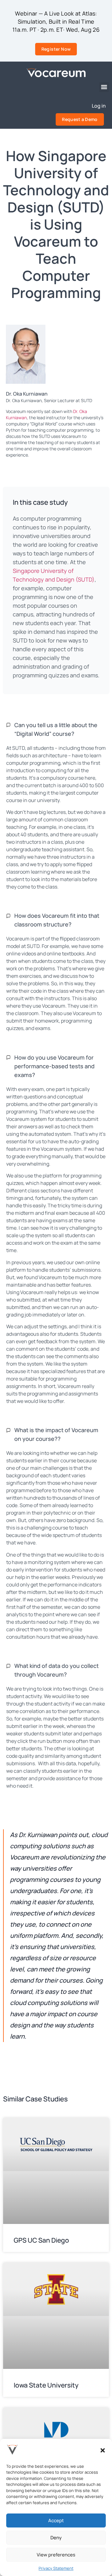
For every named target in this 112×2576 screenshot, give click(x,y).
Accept (56, 2520)
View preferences (56, 2555)
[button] (103, 2450)
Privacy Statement (56, 2568)
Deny (56, 2538)
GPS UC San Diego (41, 2240)
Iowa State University (45, 2385)
